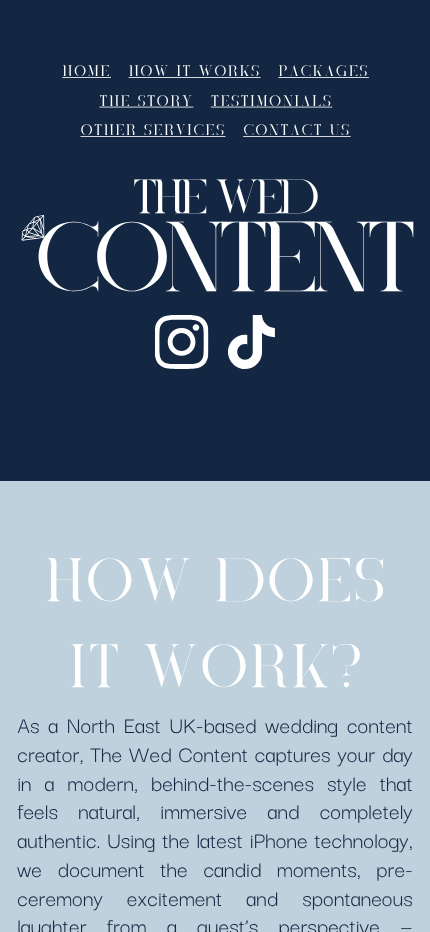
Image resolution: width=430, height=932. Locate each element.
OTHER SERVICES (152, 131)
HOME (86, 72)
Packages (323, 72)
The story (146, 101)
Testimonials (271, 101)
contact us (296, 131)
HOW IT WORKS (195, 72)
